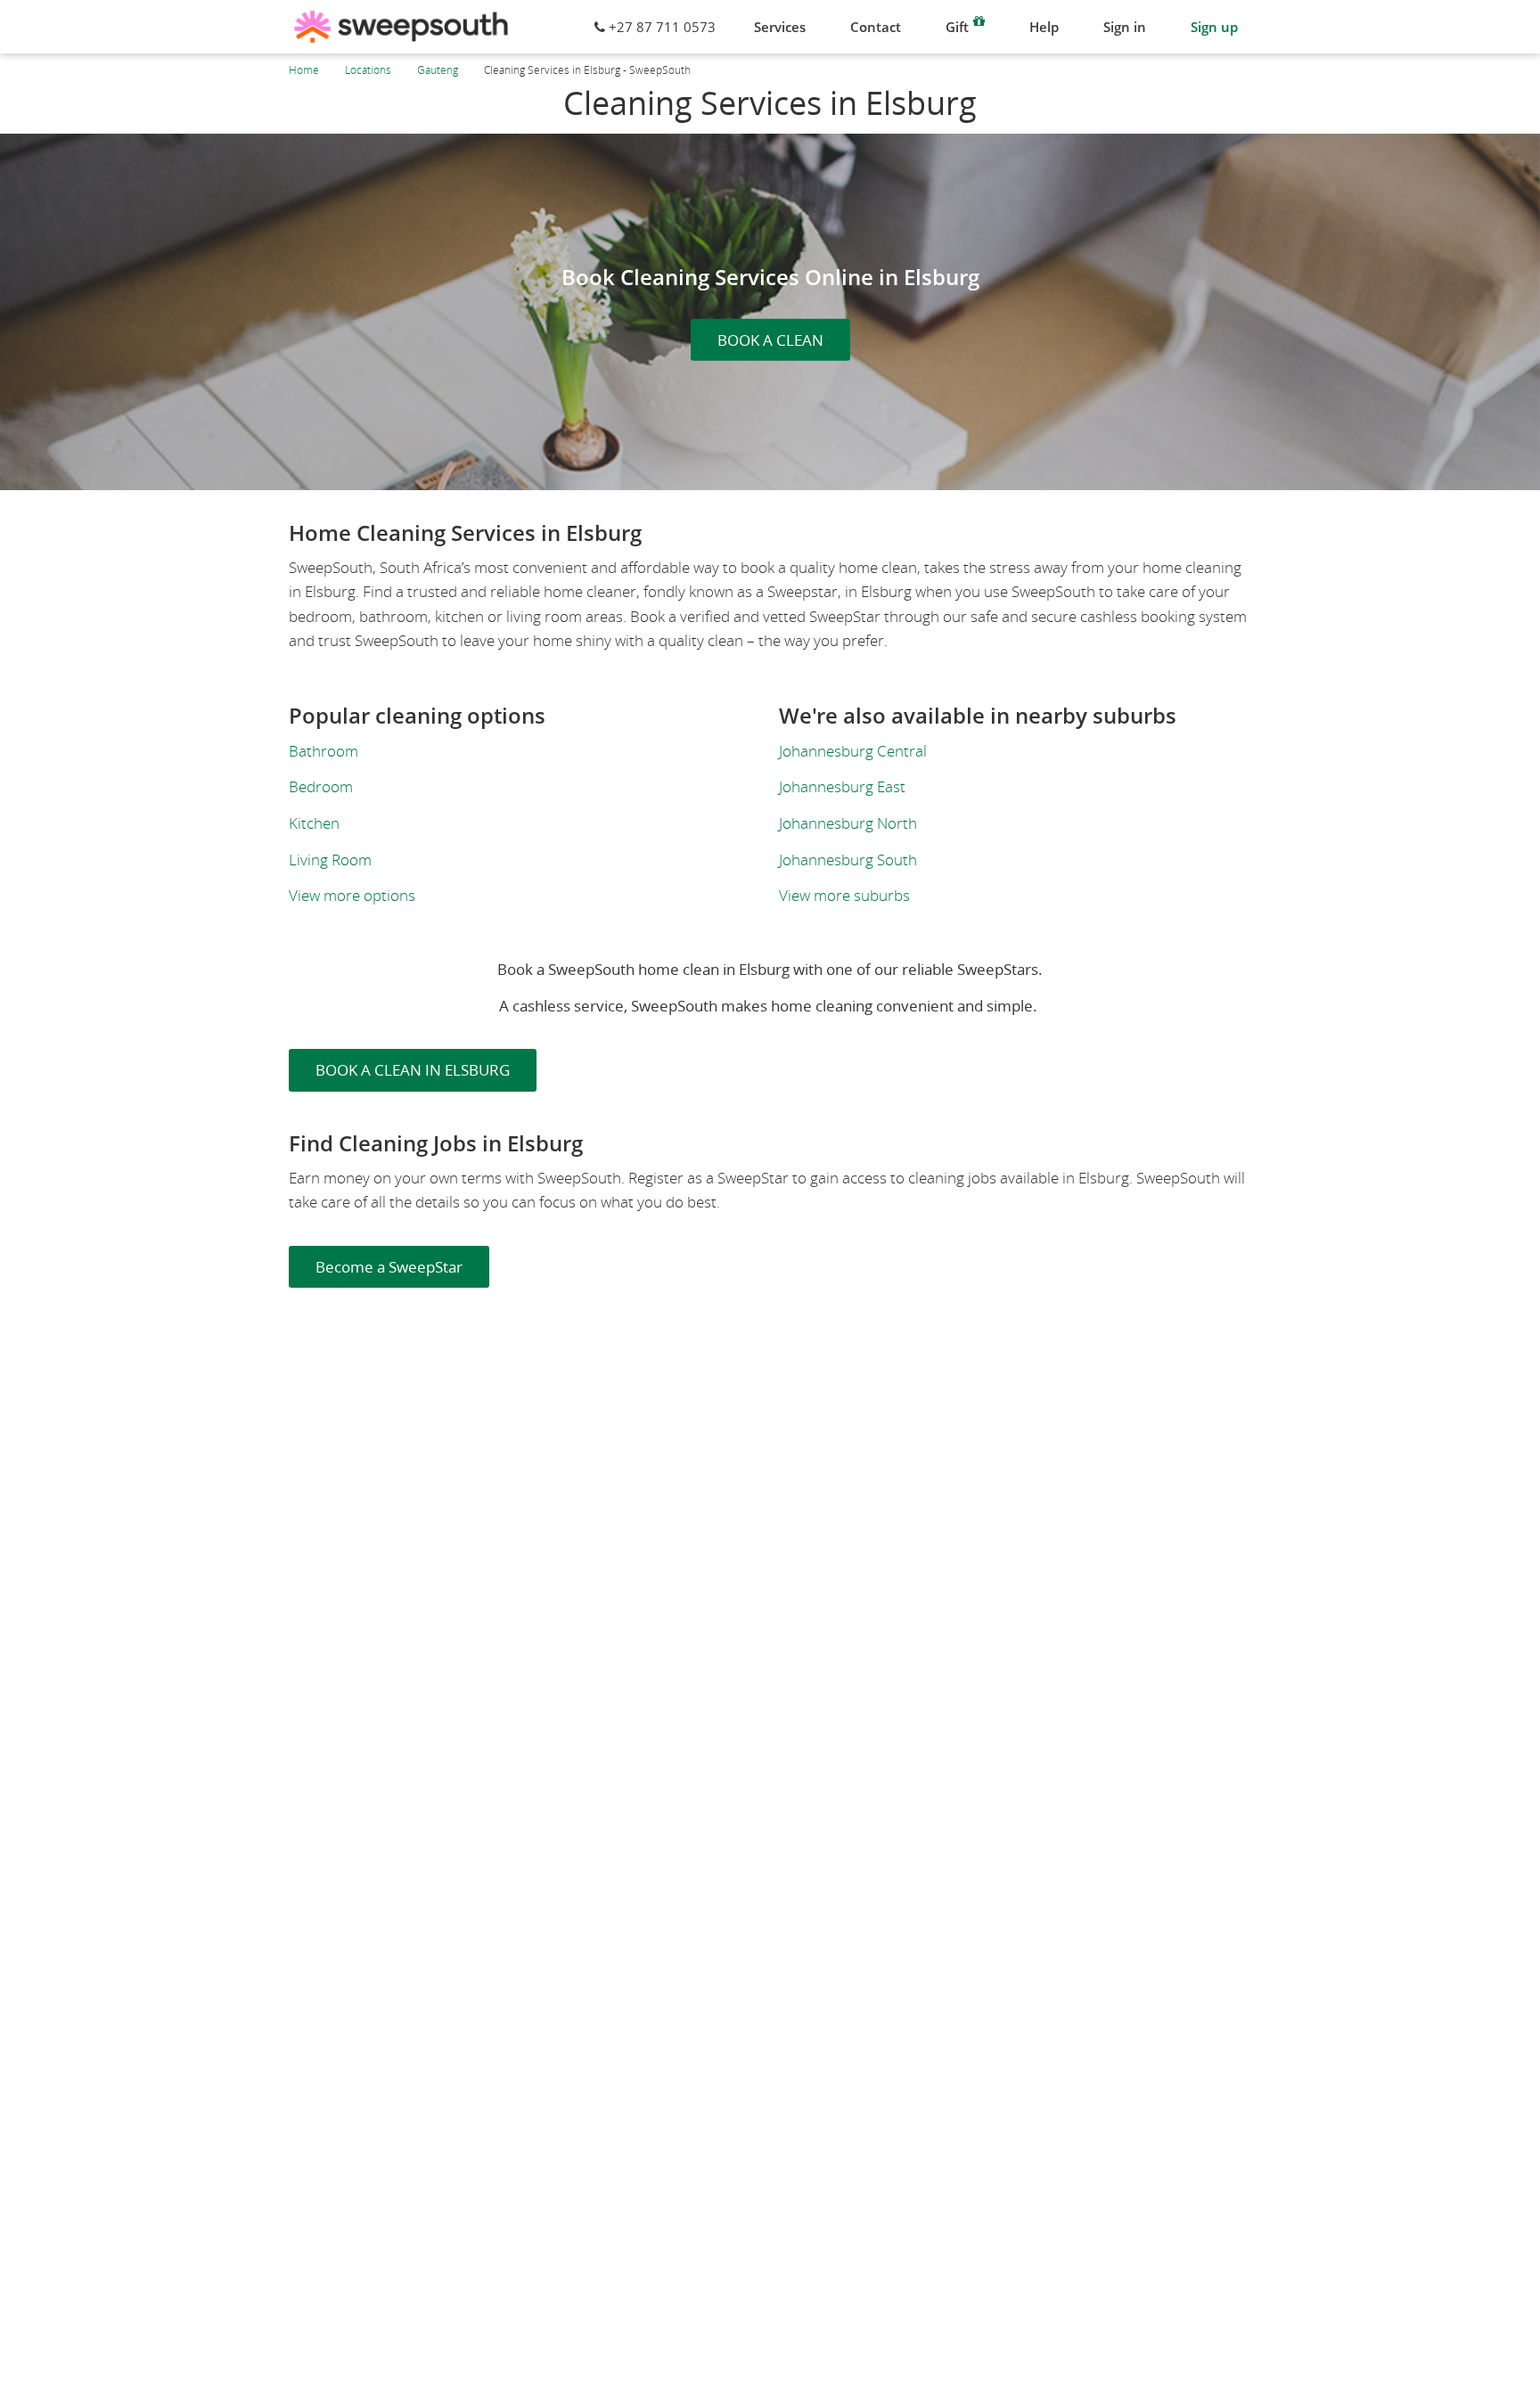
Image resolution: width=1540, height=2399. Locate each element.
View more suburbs (844, 895)
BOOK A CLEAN (770, 340)
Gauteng (438, 70)
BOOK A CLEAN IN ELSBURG (413, 1070)
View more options (352, 895)
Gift (957, 27)
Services (780, 27)
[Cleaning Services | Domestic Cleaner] (401, 27)
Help (1044, 27)
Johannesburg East (842, 786)
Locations (368, 70)
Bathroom (324, 751)
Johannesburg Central (853, 751)
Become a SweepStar (389, 1267)
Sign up (1214, 27)
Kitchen (314, 823)
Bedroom (321, 786)
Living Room (330, 860)
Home (304, 70)
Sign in (1125, 27)
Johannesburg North (848, 823)
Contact (876, 27)
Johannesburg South (848, 860)
